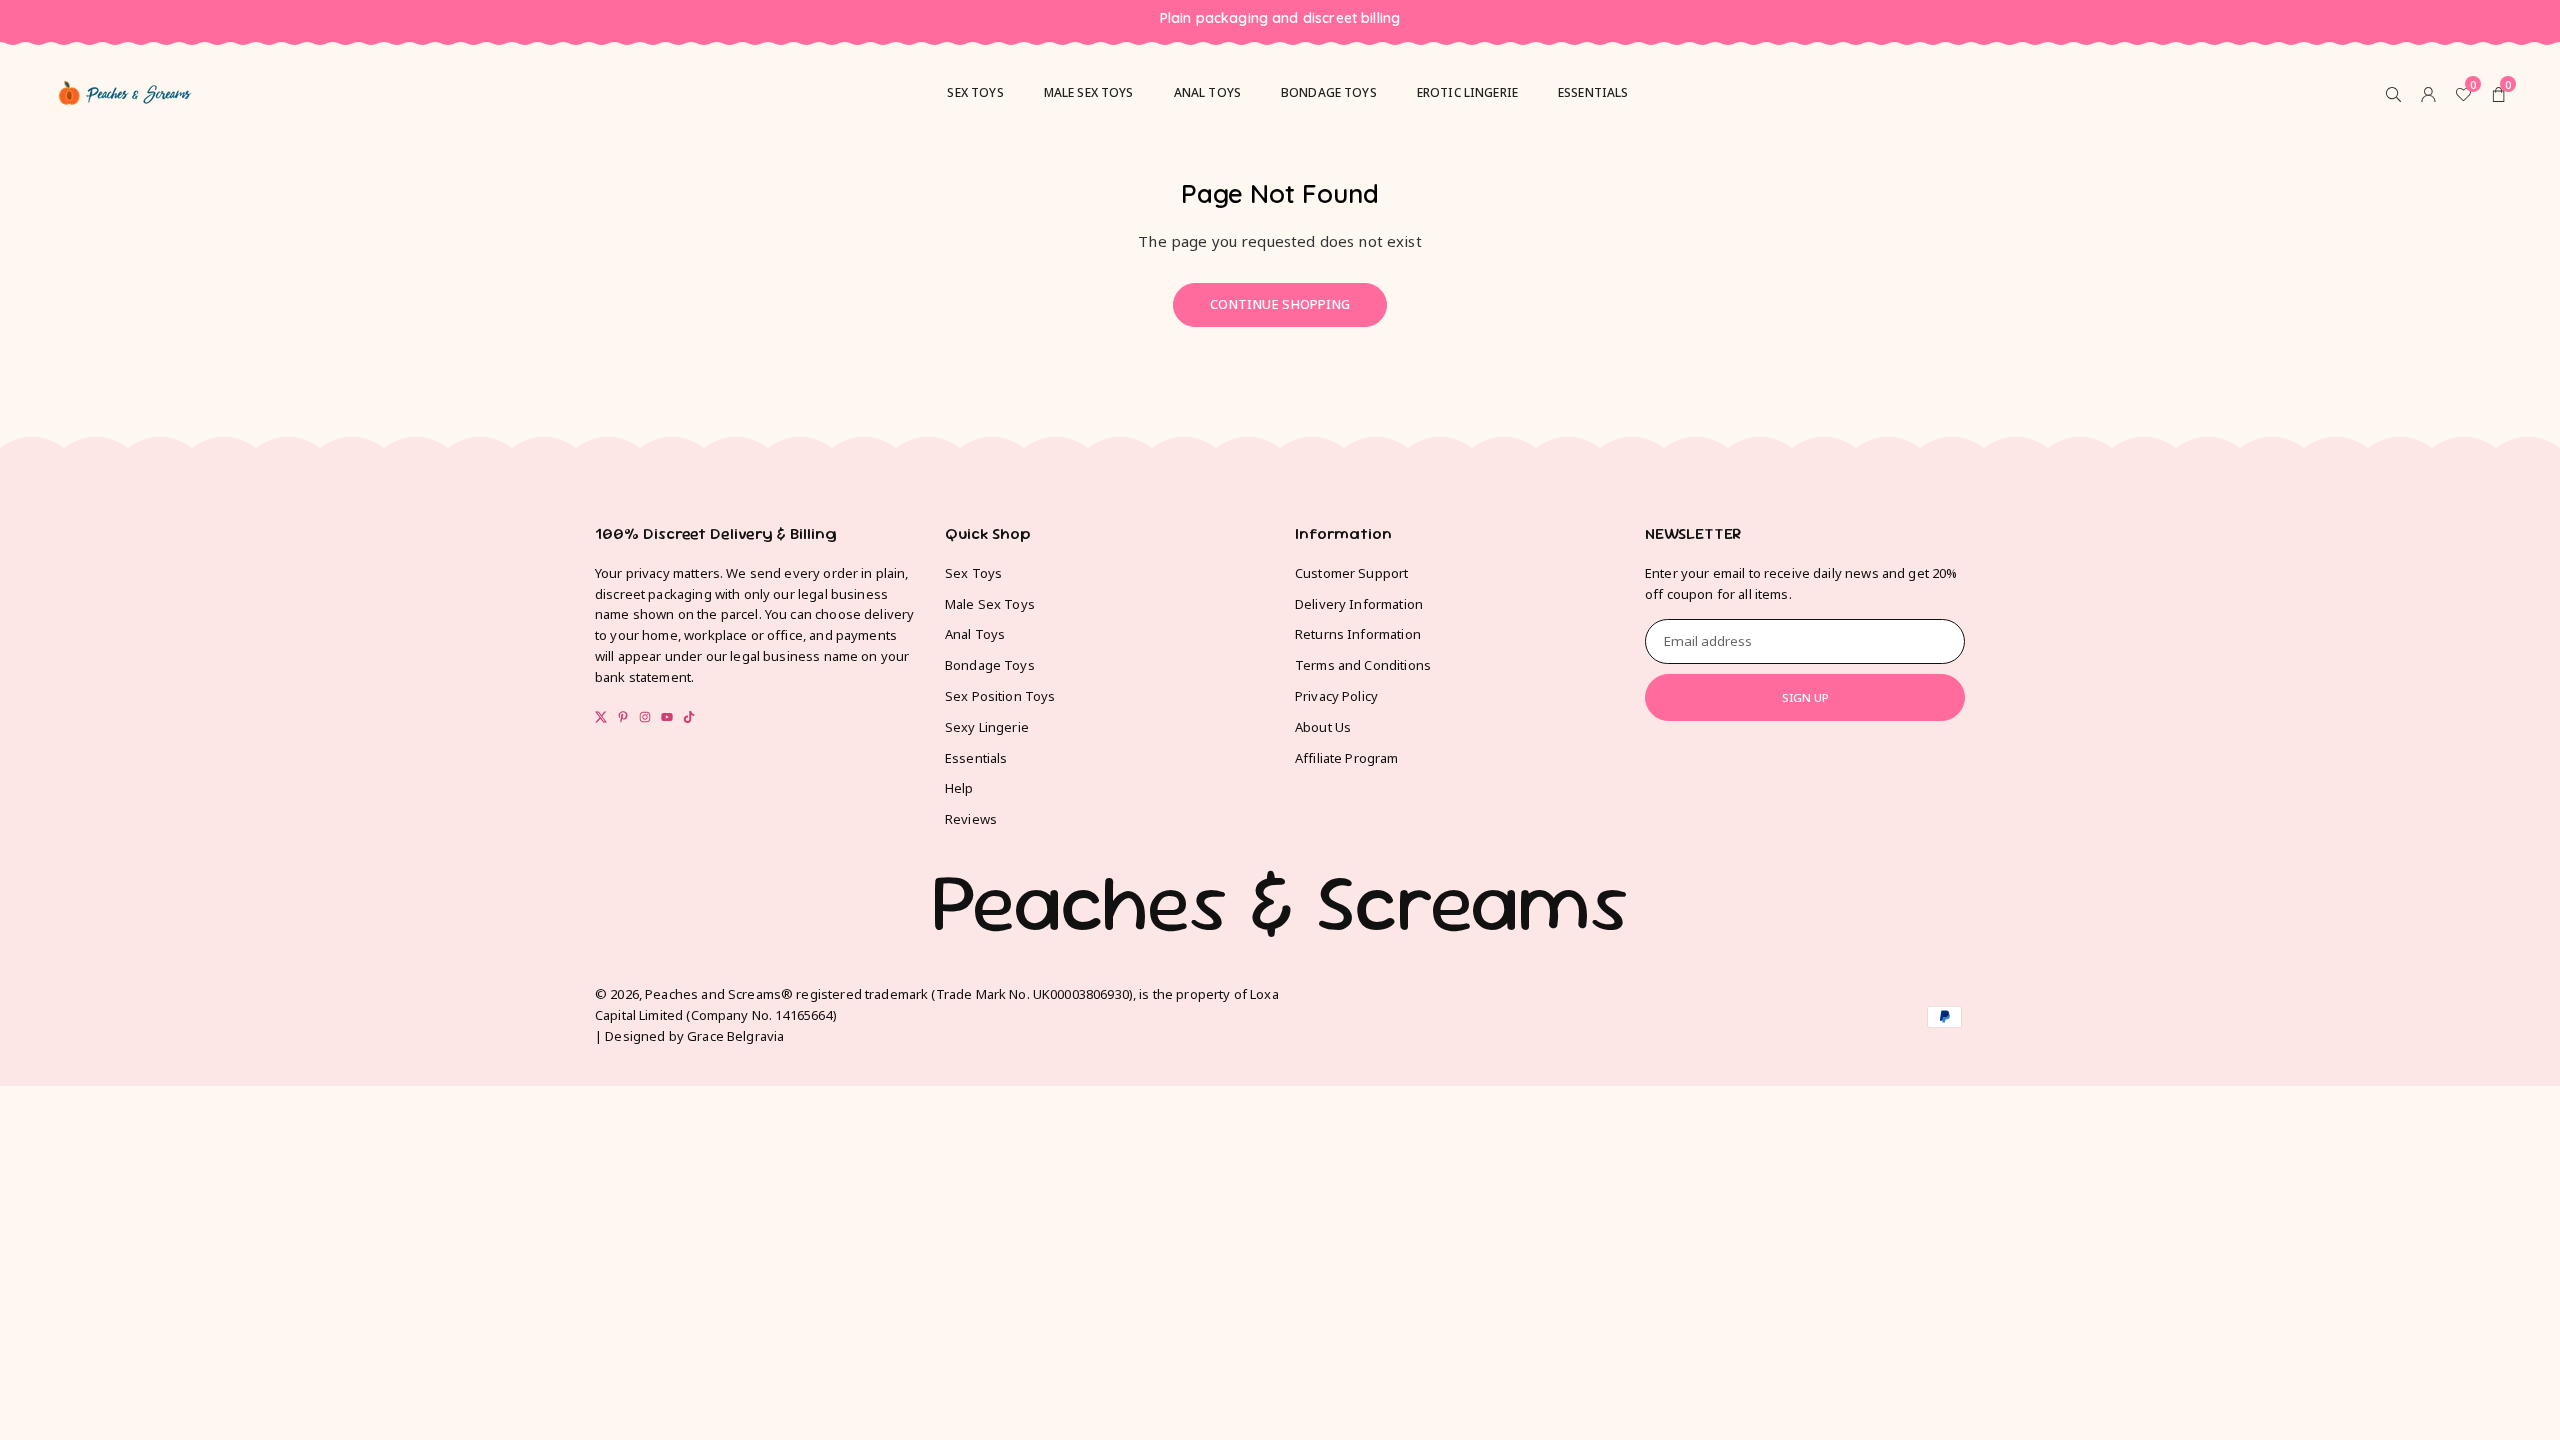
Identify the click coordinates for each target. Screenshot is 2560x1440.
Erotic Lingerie (1467, 92)
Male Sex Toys (990, 604)
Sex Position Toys (1000, 696)
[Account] (2428, 93)
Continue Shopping (1280, 304)
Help (959, 788)
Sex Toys (973, 573)
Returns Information (1358, 634)
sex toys (975, 92)
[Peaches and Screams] (125, 90)
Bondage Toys (1329, 92)
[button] (2498, 93)
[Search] (2393, 93)
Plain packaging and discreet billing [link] (1280, 18)
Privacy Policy (1336, 696)
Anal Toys (1207, 92)
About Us (1323, 727)
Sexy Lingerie (987, 727)
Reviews (971, 819)
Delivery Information (1359, 604)
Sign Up (1805, 697)
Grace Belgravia (735, 1036)
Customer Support (1351, 573)
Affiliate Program (1347, 758)
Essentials (1593, 92)
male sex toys (1089, 92)
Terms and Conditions (1363, 665)
